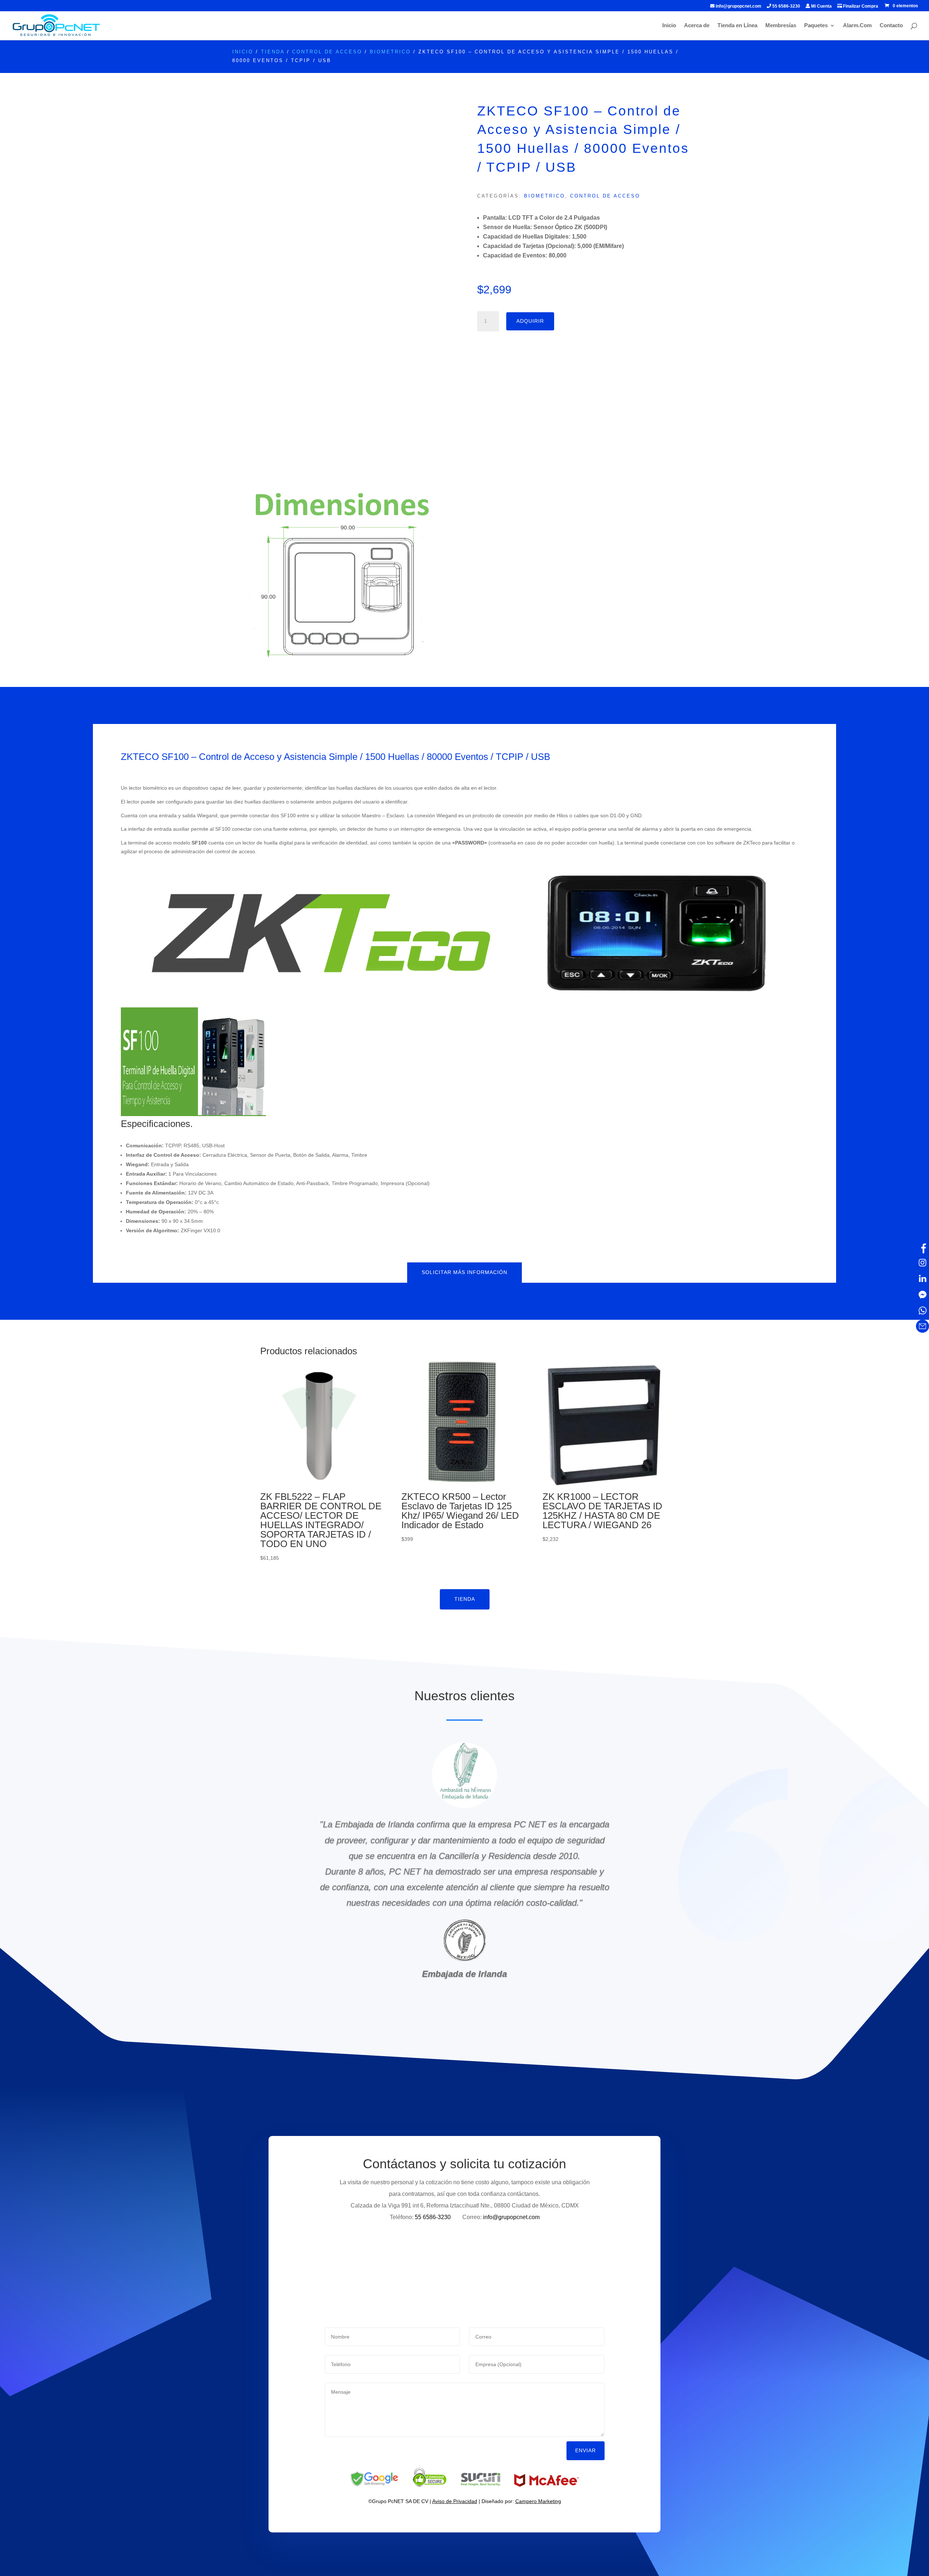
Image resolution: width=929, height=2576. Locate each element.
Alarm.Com (857, 26)
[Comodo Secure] (429, 2485)
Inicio (669, 26)
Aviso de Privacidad (455, 2501)
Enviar (586, 2450)
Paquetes (816, 26)
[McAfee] (547, 2485)
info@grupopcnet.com (738, 6)
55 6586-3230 (786, 6)
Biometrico (390, 52)
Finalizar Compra (860, 6)
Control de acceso (327, 52)
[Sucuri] (481, 2485)
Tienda (273, 52)
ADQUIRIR (530, 321)
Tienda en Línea (737, 26)
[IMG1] (342, 667)
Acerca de (697, 26)
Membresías (781, 26)
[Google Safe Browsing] (374, 2485)
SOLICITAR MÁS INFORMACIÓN (464, 1272)
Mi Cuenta (821, 6)
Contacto (891, 26)
